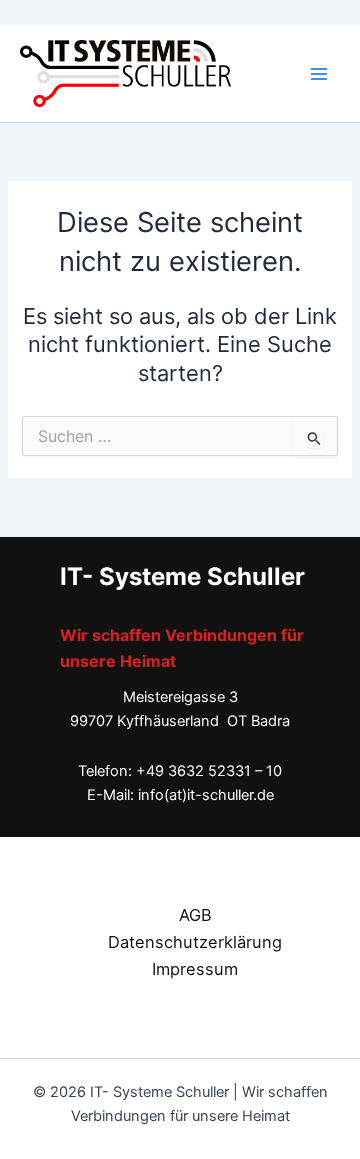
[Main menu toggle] (319, 74)
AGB (195, 915)
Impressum (195, 969)
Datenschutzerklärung (195, 942)
